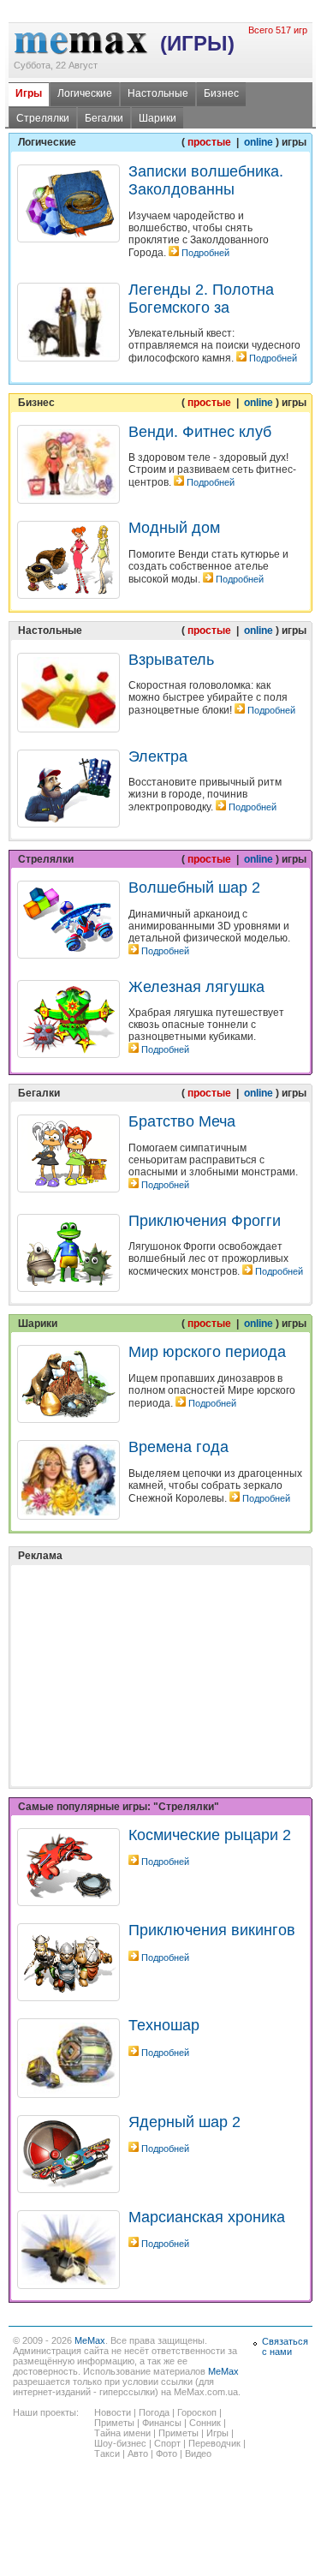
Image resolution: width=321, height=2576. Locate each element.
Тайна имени (122, 2433)
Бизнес (221, 93)
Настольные (158, 93)
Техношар (164, 2025)
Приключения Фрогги (205, 1221)
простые (211, 142)
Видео (198, 2453)
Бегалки (104, 118)
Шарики (158, 118)
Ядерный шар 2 (184, 2122)
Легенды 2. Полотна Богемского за (201, 299)
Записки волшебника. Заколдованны (206, 180)
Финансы (162, 2423)
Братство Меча (182, 1121)
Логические (85, 93)
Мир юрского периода (207, 1352)
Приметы (114, 2423)
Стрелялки (43, 118)
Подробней (205, 253)
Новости (113, 2412)
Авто (138, 2453)
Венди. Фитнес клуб (200, 432)
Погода (154, 2412)
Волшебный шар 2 (194, 888)
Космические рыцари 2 (210, 1835)
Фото (166, 2453)
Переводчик (214, 2443)
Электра (158, 756)
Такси (107, 2453)
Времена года (178, 1447)
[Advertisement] (146, 1633)
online (259, 142)
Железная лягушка (196, 987)
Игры (29, 93)
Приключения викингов (212, 1930)
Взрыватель (171, 660)
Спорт (167, 2443)
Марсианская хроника (207, 2217)
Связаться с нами (285, 2346)
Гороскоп (197, 2412)
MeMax (90, 2340)
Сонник (205, 2423)
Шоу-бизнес (120, 2443)
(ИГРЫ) (197, 43)
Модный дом (174, 528)
